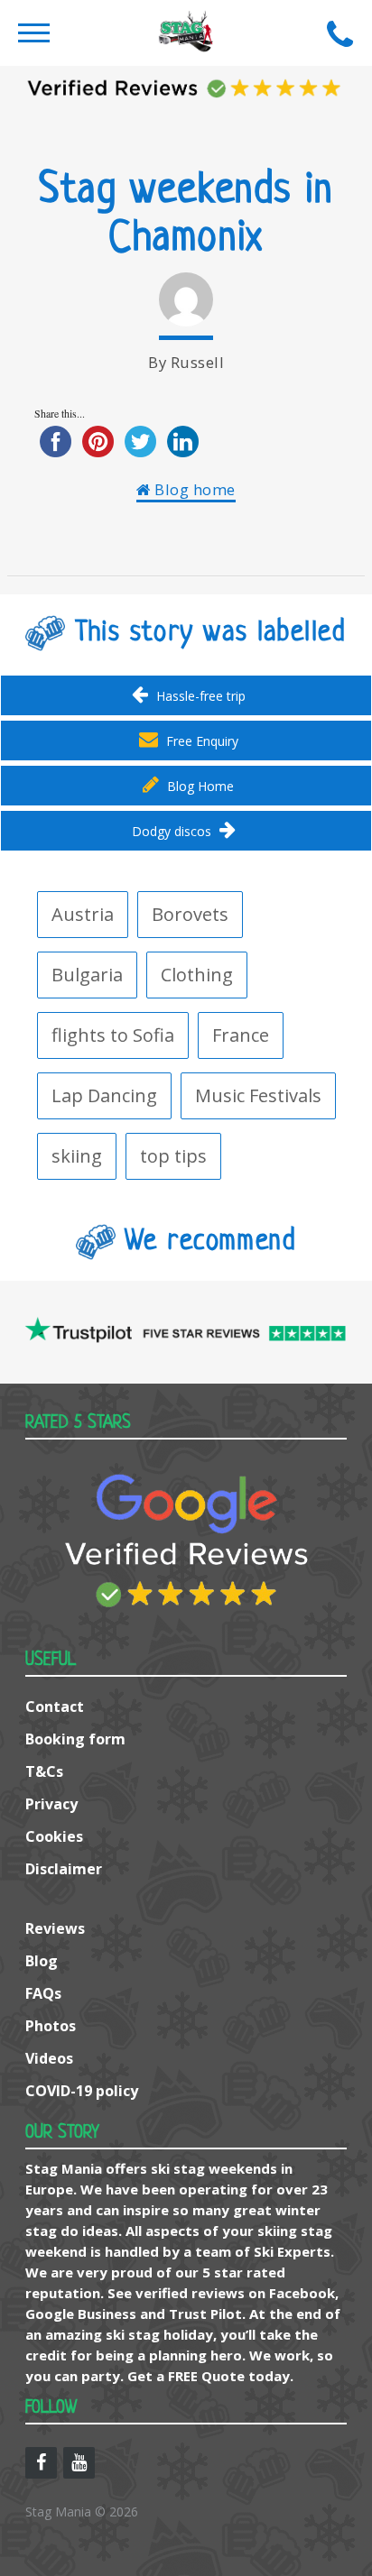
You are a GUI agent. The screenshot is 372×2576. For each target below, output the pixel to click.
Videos (49, 2058)
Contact (55, 1707)
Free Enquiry (200, 741)
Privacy (51, 1804)
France (241, 1035)
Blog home (193, 489)
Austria (83, 914)
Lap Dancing (104, 1095)
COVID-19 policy (82, 2091)
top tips (173, 1156)
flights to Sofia (113, 1035)
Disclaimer (64, 1869)
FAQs (43, 1993)
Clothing (197, 975)
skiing (77, 1156)
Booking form (75, 1739)
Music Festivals (258, 1095)
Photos (51, 2026)
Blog (42, 1961)
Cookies (54, 1836)
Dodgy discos (173, 831)
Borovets (190, 914)
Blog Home (199, 786)
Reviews (55, 1928)
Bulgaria (87, 975)
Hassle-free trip (199, 696)
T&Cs (44, 1771)
